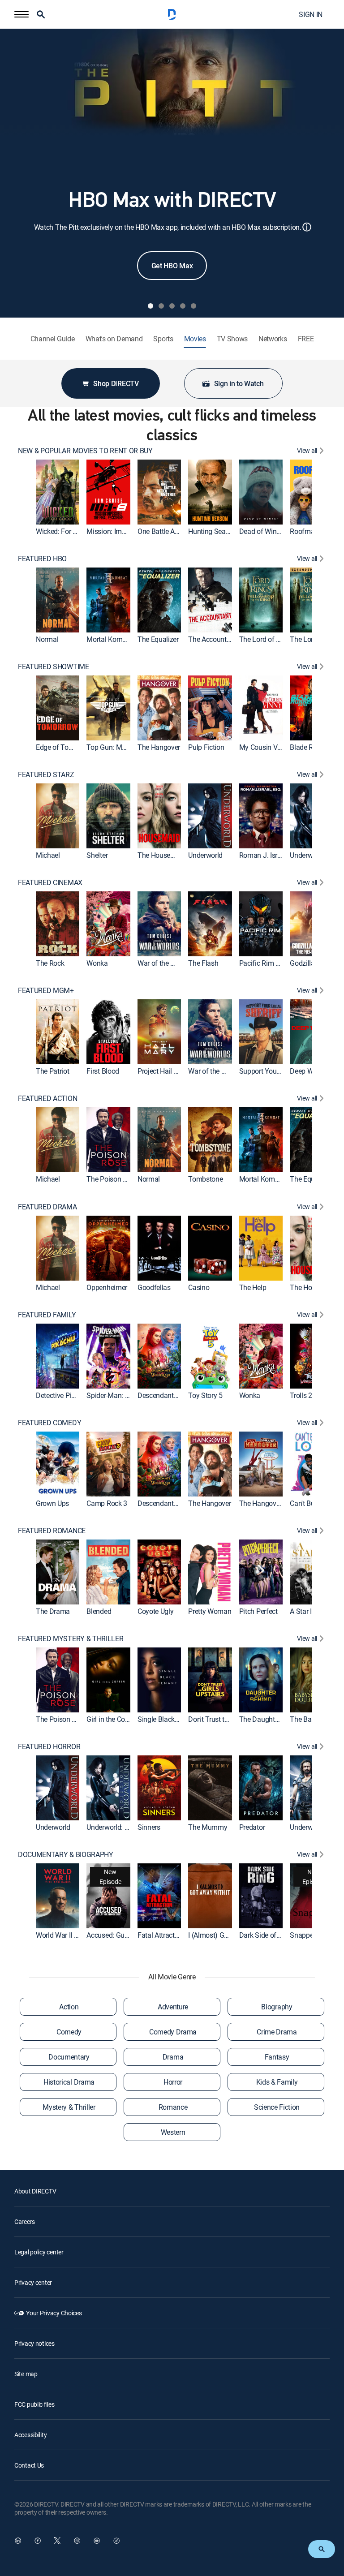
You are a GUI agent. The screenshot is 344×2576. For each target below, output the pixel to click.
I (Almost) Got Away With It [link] (229, 1935)
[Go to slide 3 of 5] (172, 306)
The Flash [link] (203, 963)
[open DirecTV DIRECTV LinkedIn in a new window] (18, 2541)
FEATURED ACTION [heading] (47, 1099)
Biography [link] (277, 2007)
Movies (195, 339)
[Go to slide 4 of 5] (183, 306)
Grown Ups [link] (52, 1503)
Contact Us (29, 2465)
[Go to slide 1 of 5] (150, 306)
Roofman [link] (304, 531)
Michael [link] (48, 855)
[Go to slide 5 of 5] (193, 306)
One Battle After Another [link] (174, 531)
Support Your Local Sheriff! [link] (280, 1071)
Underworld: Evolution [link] (119, 1827)
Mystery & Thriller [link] (69, 2107)
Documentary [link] (69, 2057)
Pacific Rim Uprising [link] (270, 963)
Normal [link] (47, 639)
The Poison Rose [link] (112, 1179)
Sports (163, 339)
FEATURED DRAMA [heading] (47, 1207)
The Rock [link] (50, 963)
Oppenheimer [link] (107, 1287)
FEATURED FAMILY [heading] (47, 1315)
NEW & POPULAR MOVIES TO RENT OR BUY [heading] (85, 451)
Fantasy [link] (277, 2057)
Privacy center (33, 2282)
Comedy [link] (69, 2032)
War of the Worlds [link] (165, 963)
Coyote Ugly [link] (155, 1611)
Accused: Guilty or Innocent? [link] (129, 1935)
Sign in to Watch (239, 383)
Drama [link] (173, 2057)
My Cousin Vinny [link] (265, 747)
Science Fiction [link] (277, 2107)
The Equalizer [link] (158, 639)
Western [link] (173, 2132)
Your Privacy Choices (54, 2313)
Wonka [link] (97, 963)
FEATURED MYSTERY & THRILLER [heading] (71, 1639)
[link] (58, 492)
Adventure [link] (173, 2007)
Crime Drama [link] (277, 2032)
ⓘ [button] (307, 227)
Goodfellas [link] (154, 1287)
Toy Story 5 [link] (205, 1395)
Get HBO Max (172, 266)
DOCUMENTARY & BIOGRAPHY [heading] (66, 1855)
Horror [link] (173, 2082)
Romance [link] (173, 2107)
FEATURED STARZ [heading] (46, 775)
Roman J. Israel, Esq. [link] (271, 855)
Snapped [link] (303, 1935)
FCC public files (34, 2404)
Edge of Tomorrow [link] (64, 747)
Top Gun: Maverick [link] (115, 747)
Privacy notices (34, 2343)
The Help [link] (253, 1287)
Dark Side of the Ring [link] (271, 1935)
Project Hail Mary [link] (163, 1071)
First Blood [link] (103, 1071)
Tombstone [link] (205, 1179)
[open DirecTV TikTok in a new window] (116, 2541)
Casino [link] (199, 1287)
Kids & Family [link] (277, 2082)
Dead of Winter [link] (262, 531)
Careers (25, 2221)
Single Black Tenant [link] (168, 1719)
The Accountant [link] (212, 639)
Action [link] (69, 2007)
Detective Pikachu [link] (63, 1395)
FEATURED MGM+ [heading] (46, 991)
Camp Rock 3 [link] (107, 1503)
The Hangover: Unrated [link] (274, 1503)
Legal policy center (39, 2252)
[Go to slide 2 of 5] (161, 306)
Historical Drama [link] (69, 2082)
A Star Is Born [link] (310, 1611)
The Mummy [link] (208, 1827)
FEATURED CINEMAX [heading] (50, 883)
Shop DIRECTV (116, 383)
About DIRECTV (35, 2191)
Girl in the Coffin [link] (111, 1719)
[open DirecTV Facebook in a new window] (38, 2541)
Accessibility (30, 2435)
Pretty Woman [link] (210, 1611)
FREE (306, 339)
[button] (21, 14)
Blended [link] (99, 1611)
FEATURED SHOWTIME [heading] (54, 667)
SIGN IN (311, 14)
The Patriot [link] (52, 1071)
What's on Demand (114, 339)
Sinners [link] (149, 1827)
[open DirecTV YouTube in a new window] (97, 2541)
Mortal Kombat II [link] (112, 639)
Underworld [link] (205, 855)
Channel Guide (53, 339)
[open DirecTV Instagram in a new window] (77, 2541)
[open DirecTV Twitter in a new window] (57, 2541)
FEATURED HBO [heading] (42, 559)
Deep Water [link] (307, 1071)
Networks (273, 339)
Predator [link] (252, 1827)
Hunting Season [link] (213, 531)
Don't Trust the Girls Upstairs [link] (231, 1719)
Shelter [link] (97, 855)
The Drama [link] (53, 1611)
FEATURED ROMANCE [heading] (52, 1531)
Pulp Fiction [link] (206, 747)
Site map (26, 2374)
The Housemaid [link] (162, 855)
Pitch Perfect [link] (258, 1611)
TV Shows (232, 339)
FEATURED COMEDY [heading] (49, 1423)
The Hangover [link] (159, 747)
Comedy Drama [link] (173, 2032)
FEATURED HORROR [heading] (49, 1747)
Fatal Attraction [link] (161, 1935)
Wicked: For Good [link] (62, 531)
